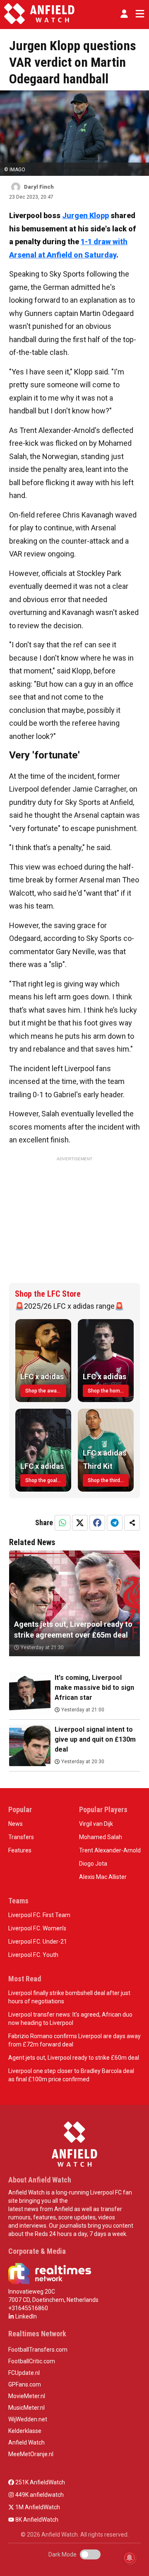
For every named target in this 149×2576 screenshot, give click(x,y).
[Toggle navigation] (138, 14)
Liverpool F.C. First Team (39, 1915)
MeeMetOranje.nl (31, 2454)
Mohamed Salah (101, 1837)
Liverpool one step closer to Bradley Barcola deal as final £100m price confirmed (71, 2075)
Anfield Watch (26, 2442)
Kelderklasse (25, 2431)
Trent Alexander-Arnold (110, 1850)
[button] (124, 14)
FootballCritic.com (32, 2361)
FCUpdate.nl (24, 2373)
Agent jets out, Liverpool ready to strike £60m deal (74, 2058)
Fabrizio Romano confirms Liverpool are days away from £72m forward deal (74, 2040)
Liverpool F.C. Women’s (37, 1928)
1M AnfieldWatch (37, 2507)
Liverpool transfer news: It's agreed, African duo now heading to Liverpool (70, 2019)
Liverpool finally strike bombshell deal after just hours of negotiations (69, 1997)
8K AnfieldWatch (36, 2520)
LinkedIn (25, 2316)
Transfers (21, 1837)
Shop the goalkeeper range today (46, 1480)
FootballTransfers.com (38, 2350)
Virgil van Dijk (96, 1824)
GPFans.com (25, 2384)
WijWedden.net (28, 2419)
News (16, 1824)
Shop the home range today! (108, 1391)
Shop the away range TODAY (46, 1391)
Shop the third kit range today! (108, 1480)
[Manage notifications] (130, 2558)
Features (20, 1850)
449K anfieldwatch (39, 2495)
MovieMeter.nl (27, 2396)
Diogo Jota (93, 1864)
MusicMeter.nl (26, 2408)
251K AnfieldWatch (40, 2482)
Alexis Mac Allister (103, 1877)
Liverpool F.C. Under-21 (38, 1942)
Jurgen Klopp (85, 215)
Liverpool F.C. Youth (33, 1955)
